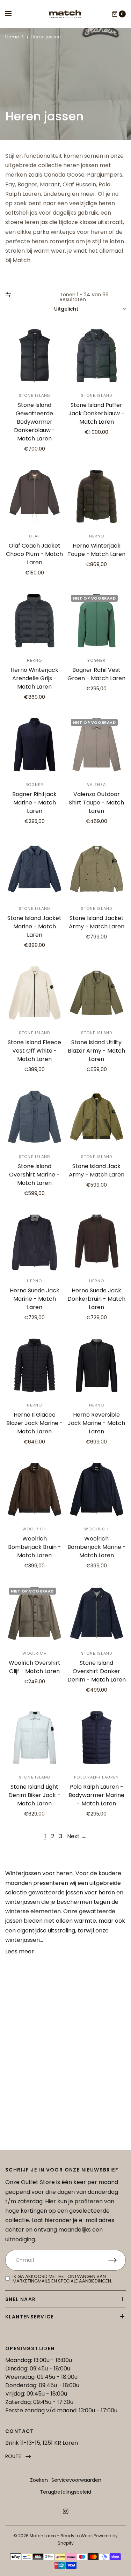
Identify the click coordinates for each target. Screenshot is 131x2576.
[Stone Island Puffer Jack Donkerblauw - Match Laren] (97, 356)
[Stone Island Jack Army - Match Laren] (97, 1117)
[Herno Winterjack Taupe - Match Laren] (97, 497)
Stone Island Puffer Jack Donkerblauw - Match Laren (96, 413)
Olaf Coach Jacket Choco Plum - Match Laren (34, 554)
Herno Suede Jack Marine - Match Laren (35, 1299)
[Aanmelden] (117, 2260)
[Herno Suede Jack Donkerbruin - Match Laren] (97, 1241)
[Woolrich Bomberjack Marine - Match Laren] (97, 1490)
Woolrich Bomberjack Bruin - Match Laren (35, 1547)
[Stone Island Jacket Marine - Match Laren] (35, 869)
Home (12, 37)
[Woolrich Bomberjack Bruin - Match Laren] (35, 1490)
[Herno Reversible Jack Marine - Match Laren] (97, 1365)
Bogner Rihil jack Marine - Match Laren (34, 803)
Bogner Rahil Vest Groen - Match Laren (96, 674)
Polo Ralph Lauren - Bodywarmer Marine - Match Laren (96, 1795)
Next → (77, 1836)
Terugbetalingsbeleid (65, 2492)
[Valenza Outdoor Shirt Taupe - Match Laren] (97, 745)
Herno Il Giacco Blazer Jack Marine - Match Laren (35, 1423)
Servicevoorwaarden (76, 2480)
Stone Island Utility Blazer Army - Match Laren (96, 1051)
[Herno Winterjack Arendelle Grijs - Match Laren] (35, 621)
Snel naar (21, 2299)
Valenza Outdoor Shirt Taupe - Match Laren (96, 803)
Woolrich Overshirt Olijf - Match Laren (35, 1667)
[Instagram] (66, 2511)
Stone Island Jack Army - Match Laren (97, 1170)
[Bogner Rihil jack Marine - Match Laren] (35, 745)
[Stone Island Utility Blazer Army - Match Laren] (97, 993)
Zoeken (39, 2480)
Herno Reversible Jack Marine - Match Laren (96, 1423)
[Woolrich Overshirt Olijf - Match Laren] (35, 1613)
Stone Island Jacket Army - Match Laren (97, 922)
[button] (18, 2456)
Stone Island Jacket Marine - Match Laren (34, 926)
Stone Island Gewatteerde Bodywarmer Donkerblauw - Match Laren (35, 422)
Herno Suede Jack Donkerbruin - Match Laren (96, 1299)
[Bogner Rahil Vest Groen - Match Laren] (97, 621)
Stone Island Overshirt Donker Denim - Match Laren (97, 1671)
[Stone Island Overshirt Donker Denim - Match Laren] (97, 1613)
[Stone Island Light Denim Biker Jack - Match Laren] (35, 1738)
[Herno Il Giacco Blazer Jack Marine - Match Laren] (35, 1365)
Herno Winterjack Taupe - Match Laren (96, 550)
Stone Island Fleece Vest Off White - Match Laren (34, 1051)
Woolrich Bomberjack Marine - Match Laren (97, 1547)
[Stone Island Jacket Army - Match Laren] (97, 869)
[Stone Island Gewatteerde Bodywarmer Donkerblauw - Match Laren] (35, 356)
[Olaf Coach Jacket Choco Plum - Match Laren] (35, 497)
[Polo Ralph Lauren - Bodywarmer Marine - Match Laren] (97, 1738)
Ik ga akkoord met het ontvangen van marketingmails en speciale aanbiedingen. (62, 2279)
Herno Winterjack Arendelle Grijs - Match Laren (34, 678)
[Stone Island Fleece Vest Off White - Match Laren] (35, 993)
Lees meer (20, 1951)
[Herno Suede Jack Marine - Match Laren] (35, 1241)
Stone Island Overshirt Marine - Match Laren (34, 1175)
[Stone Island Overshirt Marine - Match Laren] (35, 1117)
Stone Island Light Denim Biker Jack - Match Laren (34, 1795)
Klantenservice (30, 2317)
